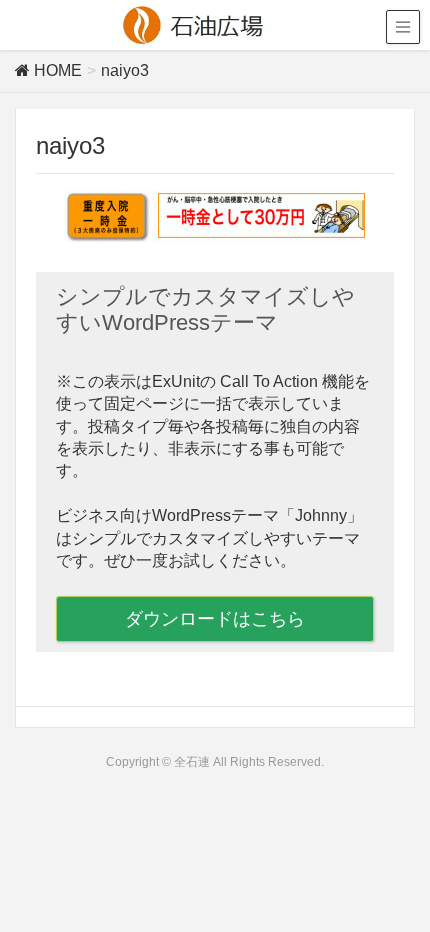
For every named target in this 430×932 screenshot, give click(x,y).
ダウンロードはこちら (215, 619)
